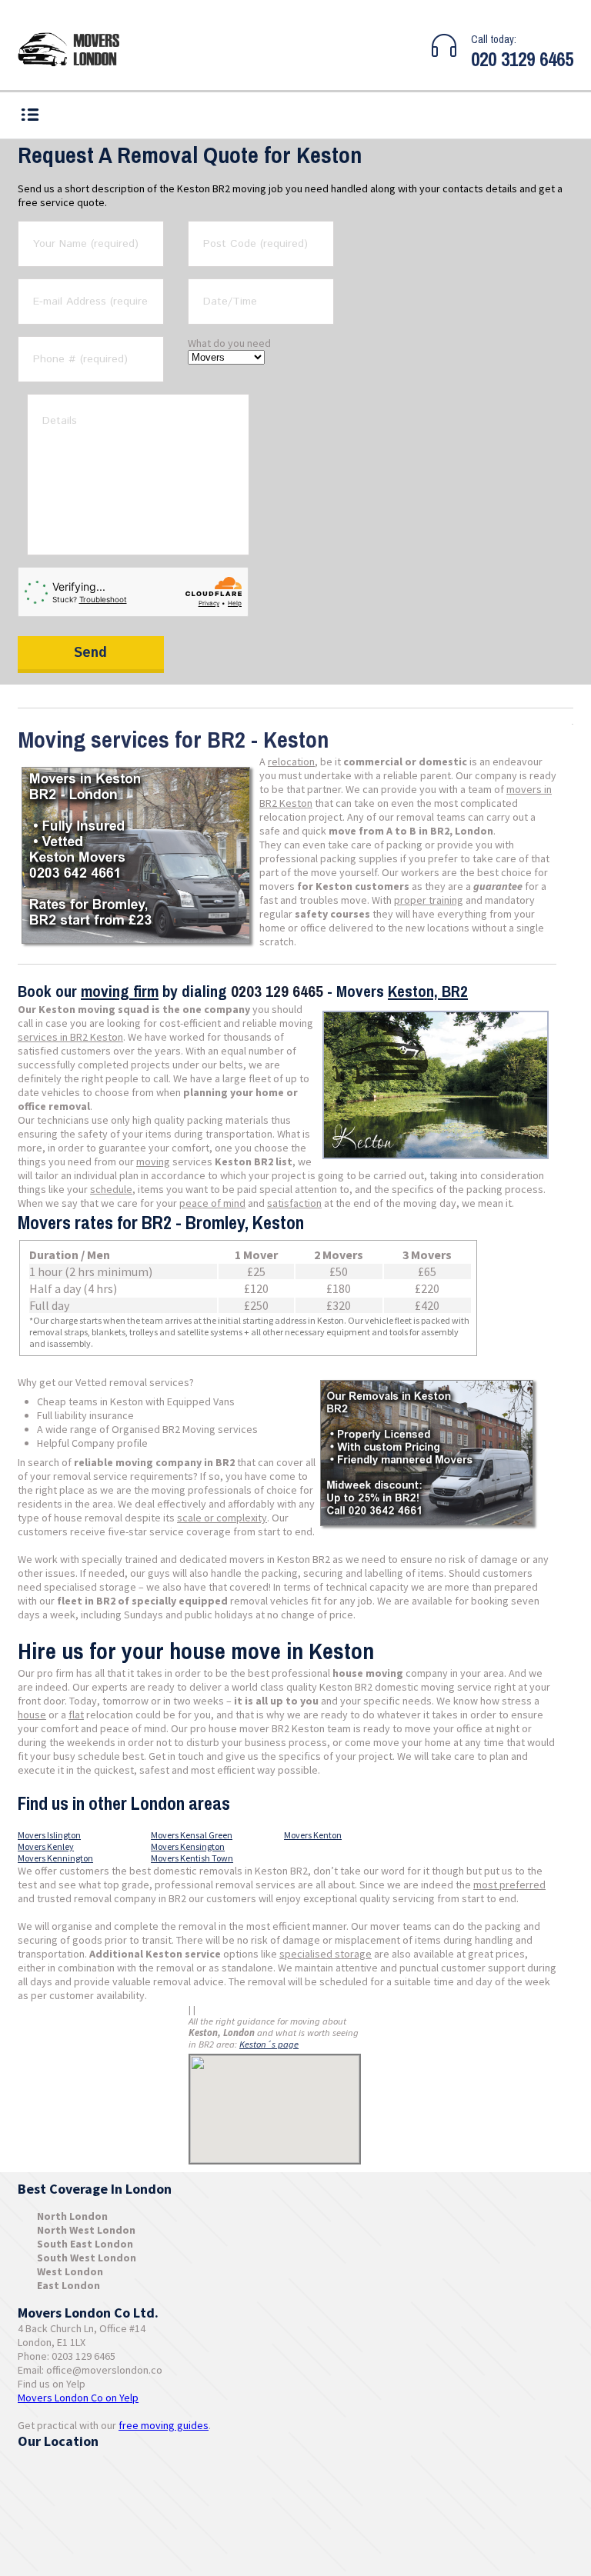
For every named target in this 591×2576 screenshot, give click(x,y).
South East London (85, 2244)
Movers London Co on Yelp (78, 2398)
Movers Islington (49, 1835)
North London (72, 2216)
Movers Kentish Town (192, 1858)
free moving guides (164, 2425)
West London (70, 2271)
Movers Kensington (188, 1846)
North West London (86, 2230)
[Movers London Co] (75, 51)
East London (68, 2285)
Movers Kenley (46, 1846)
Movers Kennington (55, 1858)
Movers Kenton (313, 1835)
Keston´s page (269, 2044)
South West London (87, 2258)
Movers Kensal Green (192, 1835)
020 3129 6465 (522, 59)
